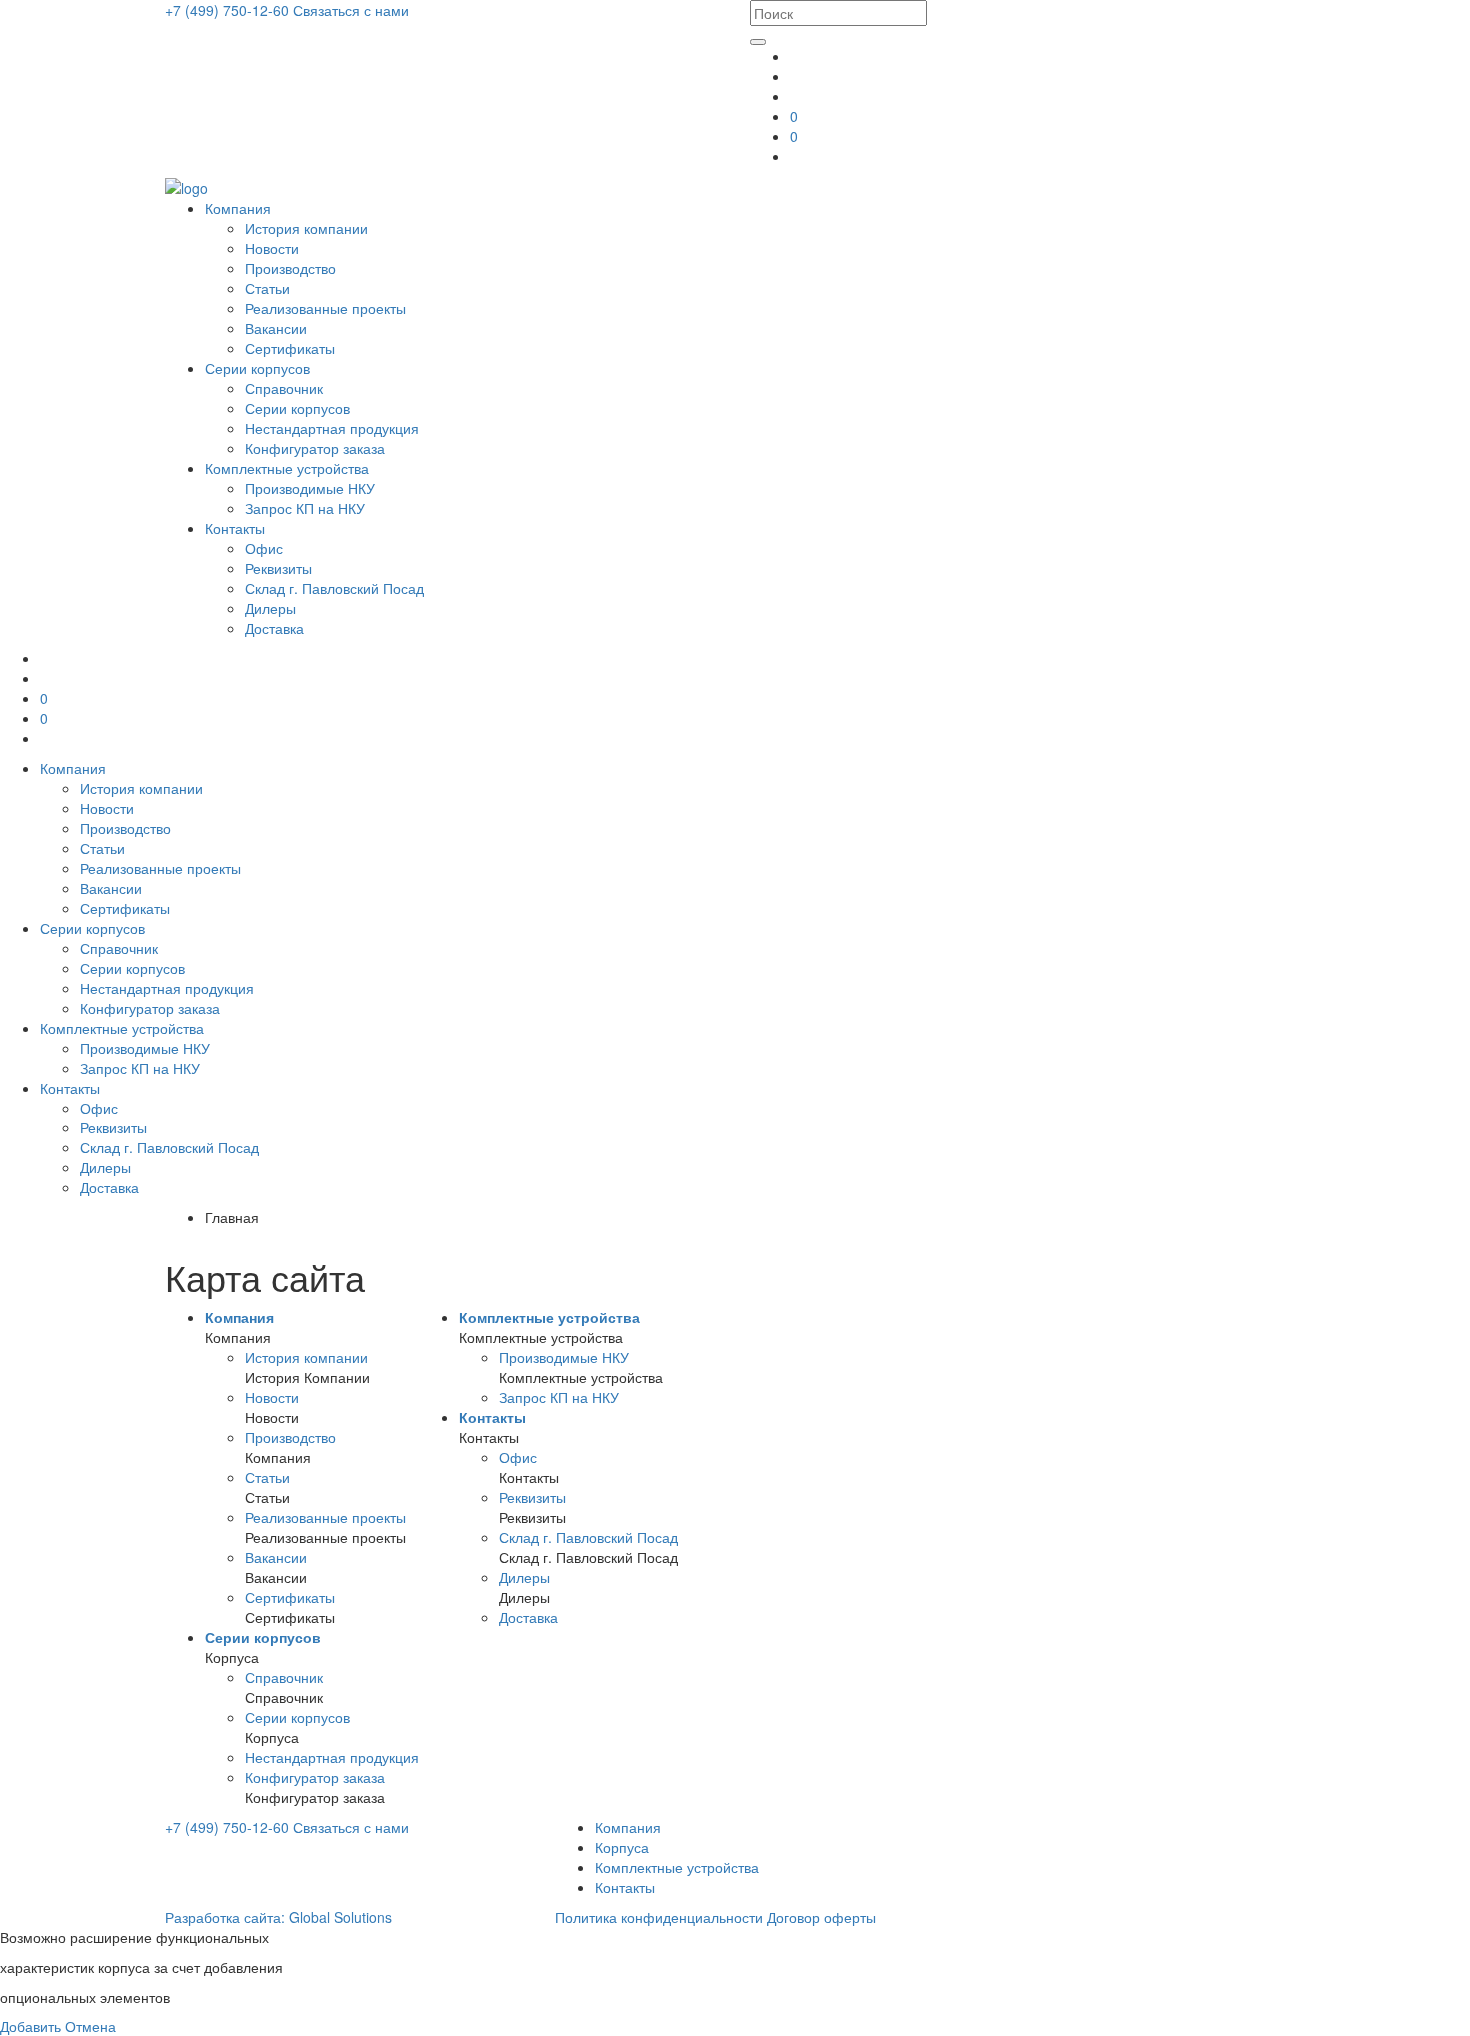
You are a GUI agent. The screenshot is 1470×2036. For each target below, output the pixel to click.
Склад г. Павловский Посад (334, 588)
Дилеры (270, 608)
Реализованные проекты (325, 308)
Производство (290, 268)
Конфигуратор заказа (315, 448)
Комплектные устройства (287, 468)
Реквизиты (278, 568)
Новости (272, 248)
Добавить (30, 2026)
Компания (238, 208)
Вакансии (276, 328)
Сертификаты (290, 348)
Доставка (274, 628)
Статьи (267, 288)
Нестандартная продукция (332, 428)
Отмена (90, 2026)
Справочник (284, 388)
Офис (264, 548)
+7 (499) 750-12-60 (229, 10)
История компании (306, 228)
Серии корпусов (257, 368)
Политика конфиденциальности (659, 1917)
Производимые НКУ (310, 488)
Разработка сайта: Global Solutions (278, 1917)
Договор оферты (821, 1917)
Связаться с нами (351, 10)
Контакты (235, 528)
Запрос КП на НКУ (305, 508)
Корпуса (622, 1847)
